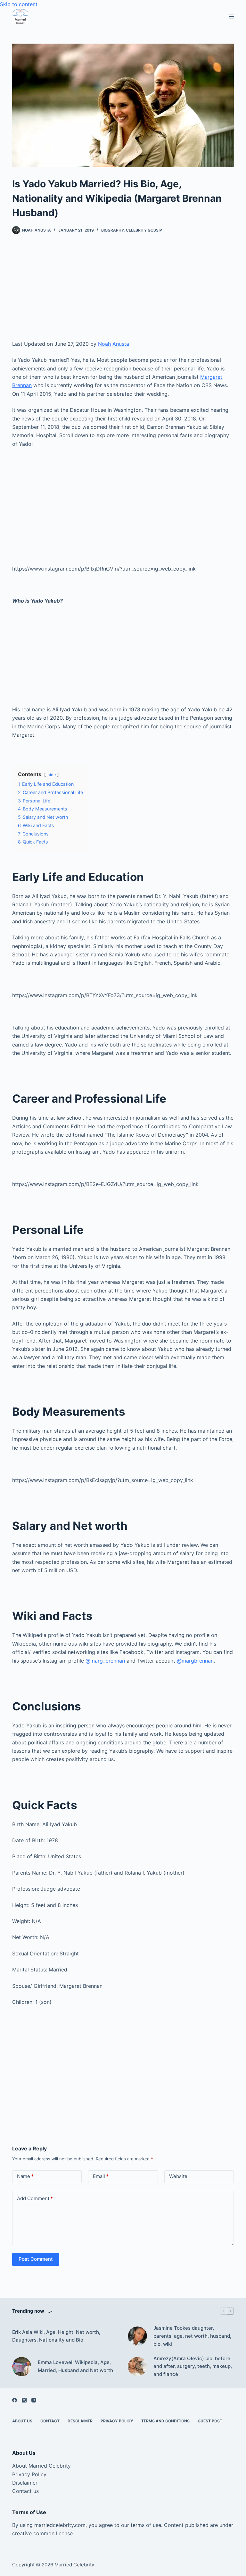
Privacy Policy (117, 2421)
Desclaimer (80, 2421)
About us (22, 2421)
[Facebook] (15, 2400)
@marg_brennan (105, 1661)
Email (101, 2176)
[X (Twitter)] (24, 2400)
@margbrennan (195, 1661)
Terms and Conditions (165, 2421)
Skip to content (19, 4)
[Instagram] (34, 2400)
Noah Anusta (114, 344)
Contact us (25, 2491)
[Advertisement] (123, 292)
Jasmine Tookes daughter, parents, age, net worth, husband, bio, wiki (192, 2336)
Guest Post (210, 2421)
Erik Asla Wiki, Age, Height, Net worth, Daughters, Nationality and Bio (56, 2336)
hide (52, 775)
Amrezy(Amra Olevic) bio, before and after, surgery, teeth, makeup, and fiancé (193, 2366)
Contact (50, 2421)
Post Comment (36, 2259)
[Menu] (231, 17)
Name (25, 2176)
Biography (112, 230)
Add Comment (35, 2198)
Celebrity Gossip (144, 230)
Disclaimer (25, 2483)
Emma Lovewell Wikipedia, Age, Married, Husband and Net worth (75, 2366)
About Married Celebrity (41, 2466)
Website (178, 2176)
